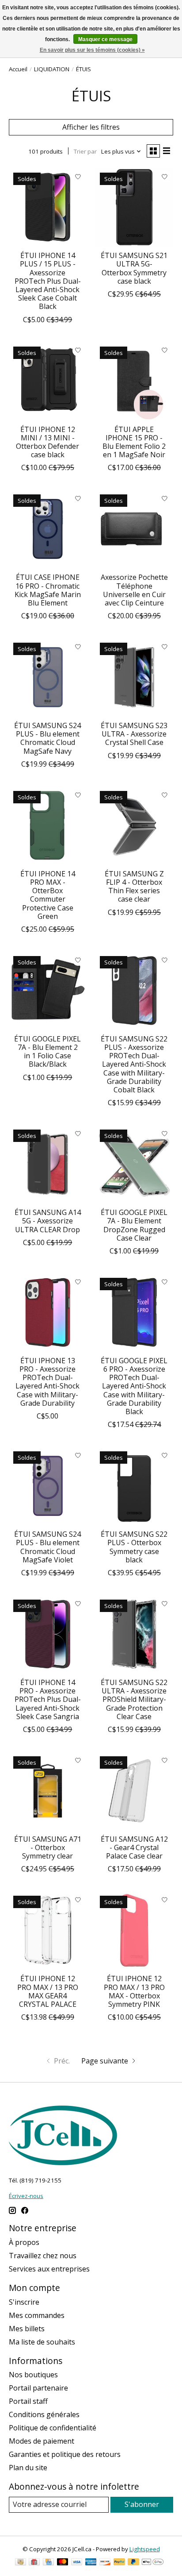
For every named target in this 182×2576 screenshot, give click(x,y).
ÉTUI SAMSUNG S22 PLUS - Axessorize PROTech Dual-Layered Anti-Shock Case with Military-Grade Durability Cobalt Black (134, 1064)
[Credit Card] (48, 2563)
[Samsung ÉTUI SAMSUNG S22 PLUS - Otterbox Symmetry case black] (134, 1486)
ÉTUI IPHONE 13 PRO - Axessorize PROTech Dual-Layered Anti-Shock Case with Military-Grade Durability (47, 1382)
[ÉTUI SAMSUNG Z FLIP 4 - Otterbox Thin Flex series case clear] (134, 825)
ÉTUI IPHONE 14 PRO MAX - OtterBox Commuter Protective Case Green (48, 895)
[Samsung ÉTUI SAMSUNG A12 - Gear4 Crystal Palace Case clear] (134, 1791)
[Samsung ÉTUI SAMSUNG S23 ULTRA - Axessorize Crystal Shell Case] (134, 677)
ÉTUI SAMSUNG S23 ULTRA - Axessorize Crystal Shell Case (134, 734)
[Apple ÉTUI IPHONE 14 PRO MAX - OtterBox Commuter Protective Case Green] (48, 825)
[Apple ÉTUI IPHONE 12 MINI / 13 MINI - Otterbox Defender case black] (48, 381)
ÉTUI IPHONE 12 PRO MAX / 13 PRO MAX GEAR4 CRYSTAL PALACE (48, 1991)
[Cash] (21, 2563)
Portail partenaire (38, 2388)
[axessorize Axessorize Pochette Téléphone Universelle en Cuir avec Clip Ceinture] (134, 529)
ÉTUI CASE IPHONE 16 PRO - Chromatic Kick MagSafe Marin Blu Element (48, 590)
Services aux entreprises (49, 2269)
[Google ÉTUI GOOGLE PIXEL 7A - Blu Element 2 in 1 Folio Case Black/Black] (48, 991)
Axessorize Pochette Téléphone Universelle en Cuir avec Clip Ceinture (134, 590)
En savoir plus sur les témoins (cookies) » (92, 50)
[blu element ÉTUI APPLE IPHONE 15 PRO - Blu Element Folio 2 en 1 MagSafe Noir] (134, 381)
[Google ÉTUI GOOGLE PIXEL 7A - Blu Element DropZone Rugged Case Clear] (134, 1164)
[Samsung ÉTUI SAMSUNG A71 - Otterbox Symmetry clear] (48, 1791)
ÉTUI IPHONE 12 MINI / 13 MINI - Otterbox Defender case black (47, 442)
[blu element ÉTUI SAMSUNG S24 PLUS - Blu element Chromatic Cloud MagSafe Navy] (48, 677)
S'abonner (142, 2504)
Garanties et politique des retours (65, 2454)
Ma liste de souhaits (42, 2342)
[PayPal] (119, 2563)
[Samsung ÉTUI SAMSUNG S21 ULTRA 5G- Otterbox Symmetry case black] (134, 207)
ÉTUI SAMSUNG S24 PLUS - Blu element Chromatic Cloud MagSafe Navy (47, 738)
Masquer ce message (105, 39)
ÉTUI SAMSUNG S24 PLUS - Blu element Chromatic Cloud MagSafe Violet (47, 1547)
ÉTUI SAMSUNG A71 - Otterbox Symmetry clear (48, 1847)
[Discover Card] (105, 2563)
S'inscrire (24, 2302)
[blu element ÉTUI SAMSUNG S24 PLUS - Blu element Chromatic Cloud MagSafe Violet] (48, 1486)
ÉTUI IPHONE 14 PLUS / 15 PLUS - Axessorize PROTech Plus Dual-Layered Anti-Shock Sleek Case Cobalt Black (48, 281)
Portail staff (28, 2401)
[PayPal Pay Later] (133, 2563)
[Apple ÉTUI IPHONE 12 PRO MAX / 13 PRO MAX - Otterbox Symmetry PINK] (134, 1930)
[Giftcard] (34, 2563)
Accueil (18, 69)
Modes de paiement (42, 2441)
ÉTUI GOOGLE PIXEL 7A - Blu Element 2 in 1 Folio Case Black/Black (47, 1052)
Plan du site (28, 2468)
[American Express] (91, 2563)
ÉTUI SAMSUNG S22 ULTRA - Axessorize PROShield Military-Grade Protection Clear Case (134, 1699)
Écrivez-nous (26, 2196)
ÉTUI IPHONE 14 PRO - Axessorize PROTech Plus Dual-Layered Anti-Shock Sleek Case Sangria (48, 1699)
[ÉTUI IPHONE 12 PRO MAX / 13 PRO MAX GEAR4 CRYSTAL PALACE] (48, 1930)
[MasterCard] (63, 2563)
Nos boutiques (33, 2375)
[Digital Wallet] (153, 2563)
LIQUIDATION (52, 69)
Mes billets (27, 2329)
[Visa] (77, 2563)
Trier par (85, 151)
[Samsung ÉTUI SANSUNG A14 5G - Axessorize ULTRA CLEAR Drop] (48, 1164)
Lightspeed (145, 2549)
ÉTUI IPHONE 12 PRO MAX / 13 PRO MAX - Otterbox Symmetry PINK (134, 1991)
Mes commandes (37, 2315)
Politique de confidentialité (53, 2428)
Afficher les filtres (91, 127)
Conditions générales (44, 2414)
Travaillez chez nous (43, 2256)
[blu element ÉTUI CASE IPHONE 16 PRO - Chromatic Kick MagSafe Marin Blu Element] (48, 529)
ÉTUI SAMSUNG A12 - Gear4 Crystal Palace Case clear (134, 1847)
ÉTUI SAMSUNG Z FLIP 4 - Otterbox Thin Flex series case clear (134, 887)
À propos (24, 2242)
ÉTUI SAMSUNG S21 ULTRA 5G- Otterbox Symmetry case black (134, 268)
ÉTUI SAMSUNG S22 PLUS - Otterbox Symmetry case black (134, 1547)
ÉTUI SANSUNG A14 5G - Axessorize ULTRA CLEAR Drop (48, 1221)
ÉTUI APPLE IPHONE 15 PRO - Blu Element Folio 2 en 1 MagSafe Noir (134, 442)
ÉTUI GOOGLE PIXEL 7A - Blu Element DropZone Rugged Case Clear (134, 1225)
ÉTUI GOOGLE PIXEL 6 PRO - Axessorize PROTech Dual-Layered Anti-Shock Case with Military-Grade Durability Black (134, 1386)
